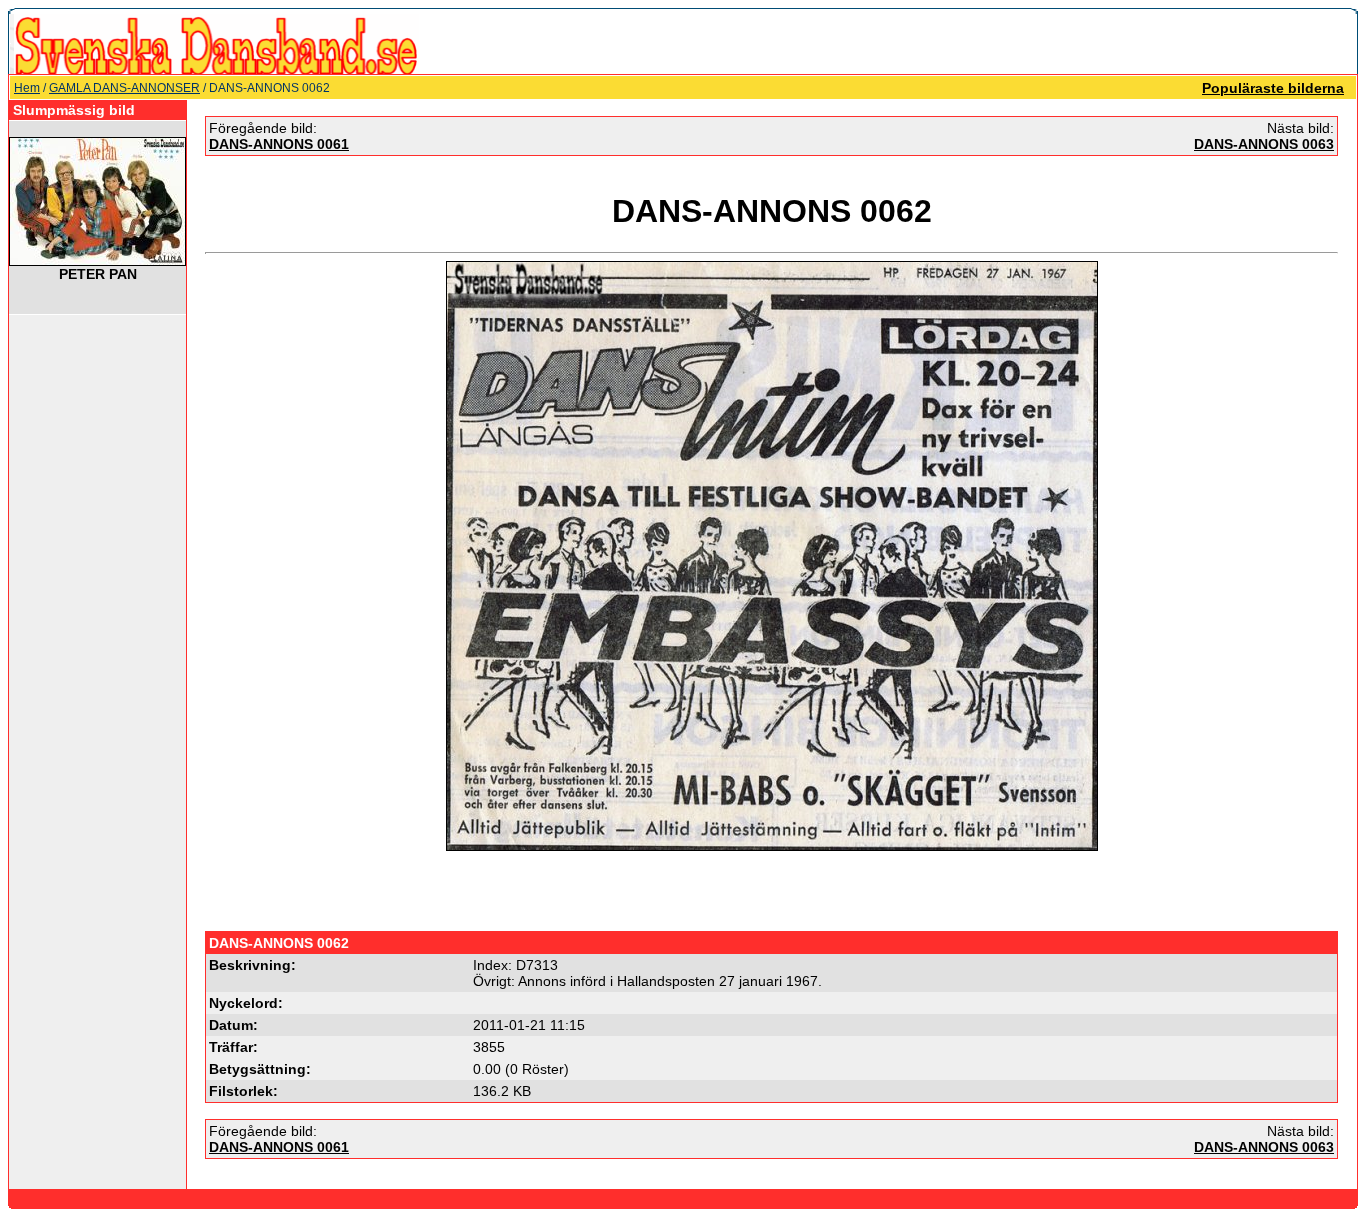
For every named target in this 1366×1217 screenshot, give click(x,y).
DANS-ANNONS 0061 (279, 144)
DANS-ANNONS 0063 (1264, 144)
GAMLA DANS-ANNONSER (124, 88)
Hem (27, 88)
